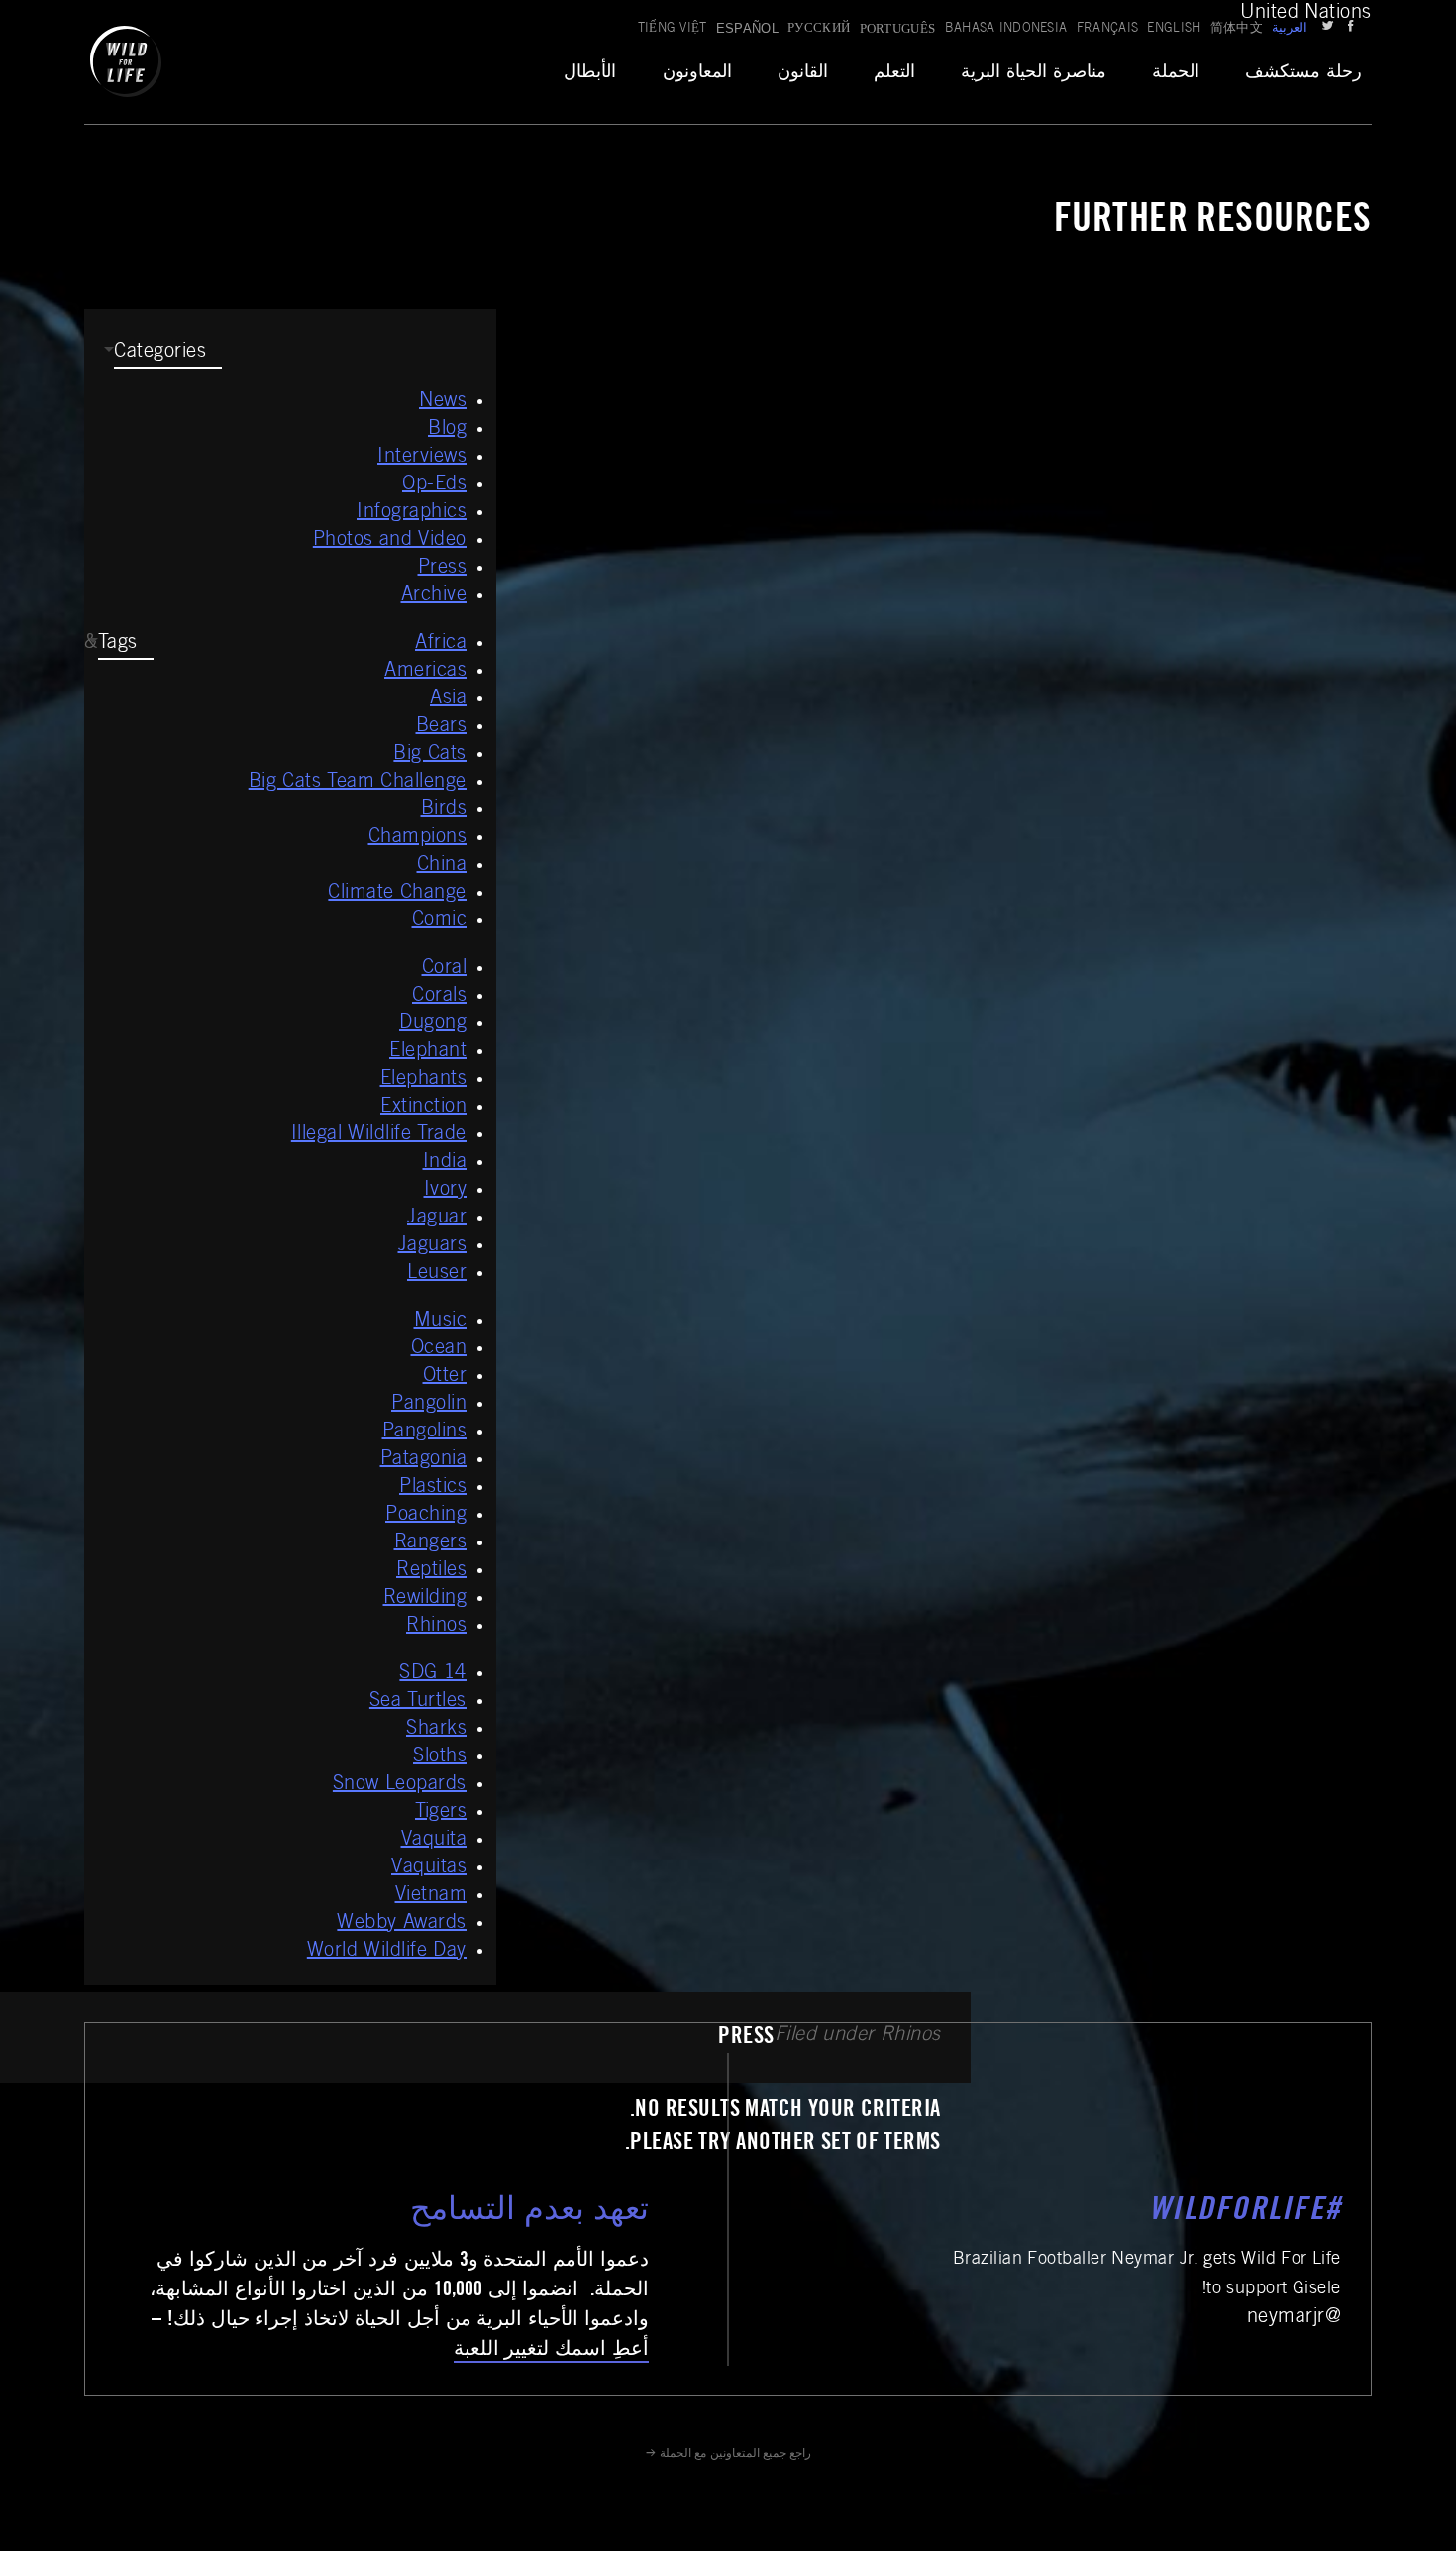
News (443, 402)
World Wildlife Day (387, 1952)
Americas (425, 672)
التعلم (894, 73)
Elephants (424, 1080)
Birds (444, 810)
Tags (118, 644)
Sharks (436, 1730)
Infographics (412, 513)
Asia (448, 699)
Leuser (437, 1274)
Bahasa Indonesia (1006, 29)
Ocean (439, 1349)
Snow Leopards (400, 1785)
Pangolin (429, 1405)
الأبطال (590, 73)
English (1174, 29)
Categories (160, 353)
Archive (434, 596)
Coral (445, 969)
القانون (803, 73)
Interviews (422, 458)
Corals (439, 997)
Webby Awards (402, 1924)
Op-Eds (434, 485)
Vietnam (431, 1896)
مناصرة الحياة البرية (1034, 73)
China (442, 866)
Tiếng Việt (673, 29)
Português (898, 28)
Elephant (428, 1052)
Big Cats (430, 755)
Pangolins (425, 1433)
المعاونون (697, 73)
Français (1108, 29)
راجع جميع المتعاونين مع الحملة (735, 2454)
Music (441, 1322)
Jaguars (433, 1246)
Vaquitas (429, 1868)
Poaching (426, 1516)
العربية (1290, 29)
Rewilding (425, 1599)
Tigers (441, 1813)
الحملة (1176, 73)
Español (747, 28)
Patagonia (424, 1460)
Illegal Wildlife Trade (379, 1135)
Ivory (446, 1191)
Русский (819, 29)
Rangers (431, 1543)
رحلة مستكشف (1303, 73)
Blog (447, 430)
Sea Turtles (418, 1702)
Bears (442, 727)
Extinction (423, 1108)
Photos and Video (390, 541)
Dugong (433, 1024)
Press (443, 569)
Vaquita (434, 1841)
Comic (440, 921)
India (445, 1163)
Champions (418, 838)
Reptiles (431, 1571)
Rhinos (436, 1627)
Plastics (433, 1488)
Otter (445, 1377)
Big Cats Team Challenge (358, 783)
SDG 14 (433, 1674)
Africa (441, 644)
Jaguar (437, 1219)
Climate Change (397, 894)
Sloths (440, 1757)
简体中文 (1237, 29)
